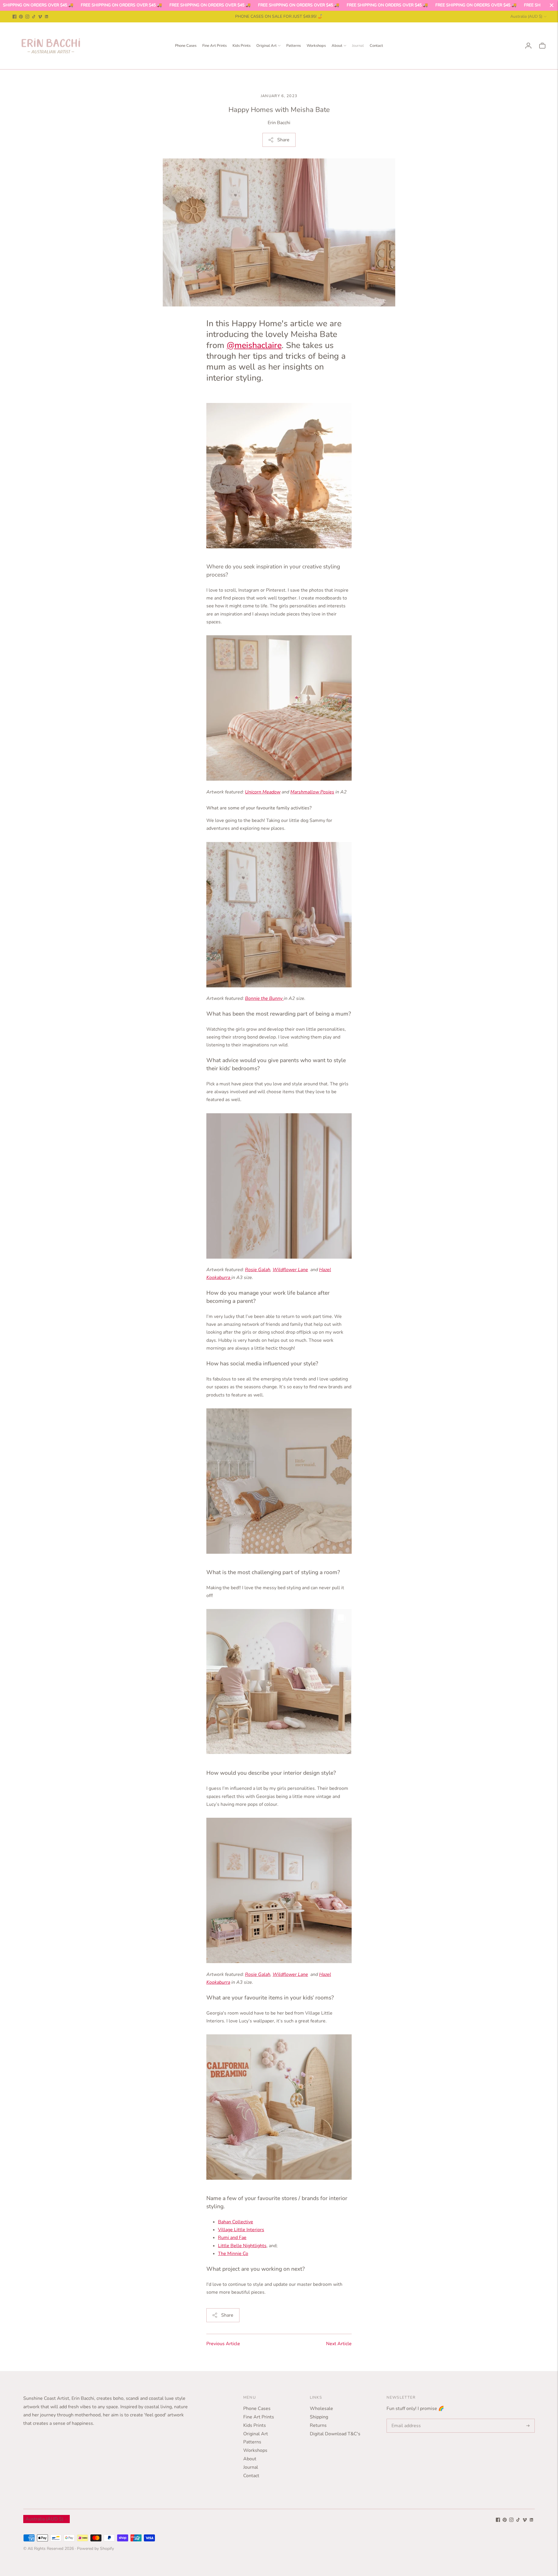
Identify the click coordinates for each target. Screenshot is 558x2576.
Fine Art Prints (214, 46)
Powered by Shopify (95, 2549)
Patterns (294, 46)
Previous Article (223, 2344)
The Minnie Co (233, 2254)
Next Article (339, 2344)
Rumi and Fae (232, 2238)
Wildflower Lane (290, 1270)
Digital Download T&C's (335, 2434)
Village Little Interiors (241, 2230)
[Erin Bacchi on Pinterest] (21, 17)
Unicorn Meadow (263, 792)
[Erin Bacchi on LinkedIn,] (46, 17)
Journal (358, 46)
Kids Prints (242, 46)
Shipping (319, 2417)
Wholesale (321, 2409)
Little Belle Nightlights (242, 2246)
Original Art (267, 46)
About (337, 46)
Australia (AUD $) (526, 16)
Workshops (316, 46)
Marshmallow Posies (312, 792)
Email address (405, 2419)
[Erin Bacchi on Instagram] (27, 17)
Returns (318, 2425)
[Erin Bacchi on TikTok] (34, 17)
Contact (376, 46)
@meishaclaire (254, 345)
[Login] (528, 46)
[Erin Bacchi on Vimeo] (40, 17)
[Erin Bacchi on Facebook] (15, 17)
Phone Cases (186, 46)
